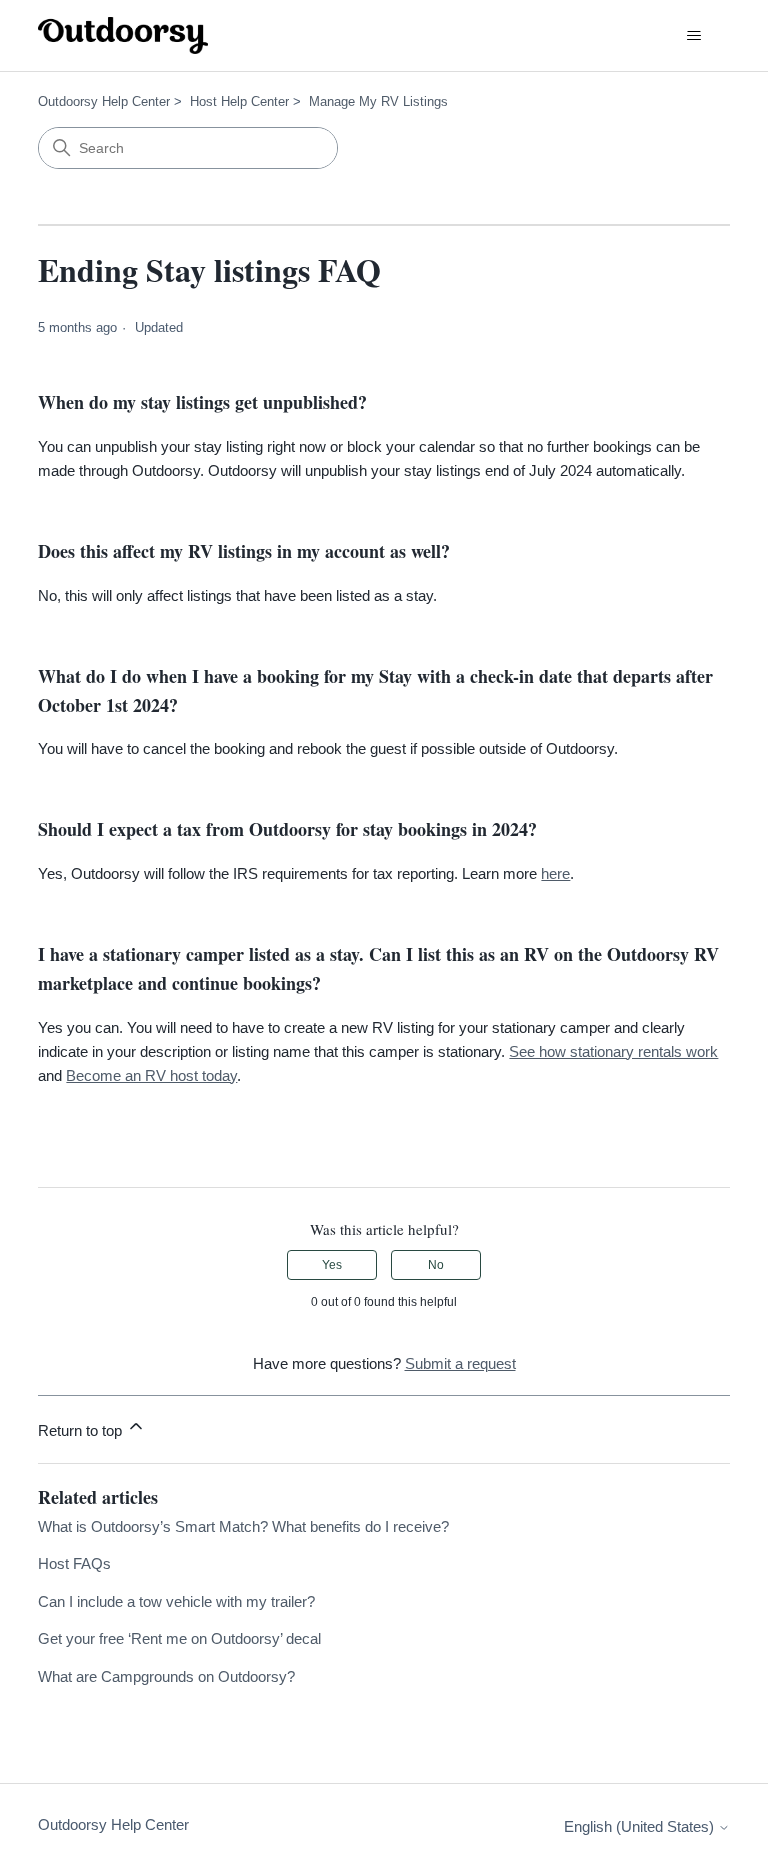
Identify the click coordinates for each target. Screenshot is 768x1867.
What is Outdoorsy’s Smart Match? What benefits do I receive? (243, 1526)
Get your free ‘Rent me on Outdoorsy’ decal (179, 1638)
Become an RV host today (151, 1075)
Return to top (82, 1430)
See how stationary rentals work (613, 1051)
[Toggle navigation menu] (694, 36)
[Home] (123, 35)
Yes (332, 1265)
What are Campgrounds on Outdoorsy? (166, 1676)
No (436, 1265)
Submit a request (460, 1363)
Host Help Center (239, 101)
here (555, 873)
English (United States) (641, 1826)
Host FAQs (74, 1563)
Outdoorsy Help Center (104, 101)
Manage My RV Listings (378, 101)
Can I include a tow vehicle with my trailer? (176, 1601)
